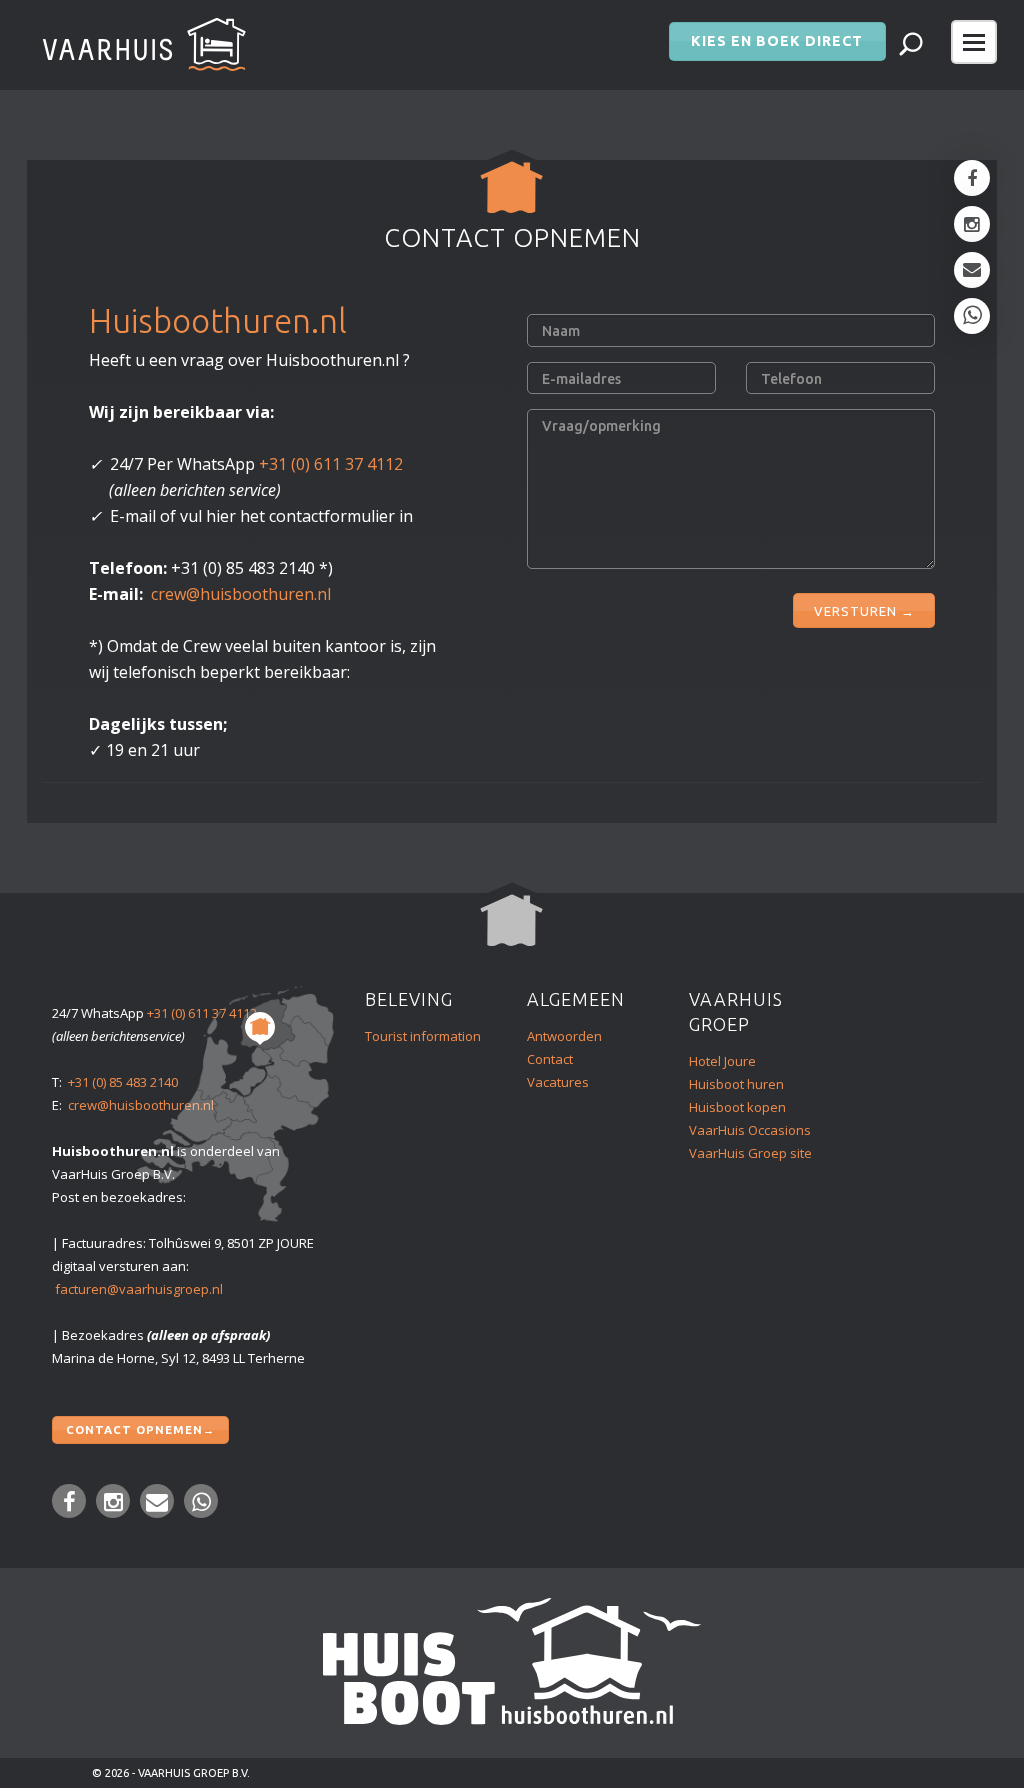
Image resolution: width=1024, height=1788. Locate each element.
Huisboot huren (736, 1084)
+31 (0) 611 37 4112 (331, 464)
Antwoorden (564, 1036)
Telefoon (791, 379)
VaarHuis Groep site (750, 1153)
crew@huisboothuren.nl (241, 594)
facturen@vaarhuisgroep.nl (139, 1289)
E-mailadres (581, 379)
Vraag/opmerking (601, 426)
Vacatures (558, 1082)
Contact (550, 1059)
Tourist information (423, 1036)
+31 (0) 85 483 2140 (123, 1082)
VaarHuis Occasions (750, 1130)
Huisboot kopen (737, 1107)
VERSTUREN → (864, 611)
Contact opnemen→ (140, 1429)
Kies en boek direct (777, 41)
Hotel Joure (722, 1061)
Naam (561, 331)
